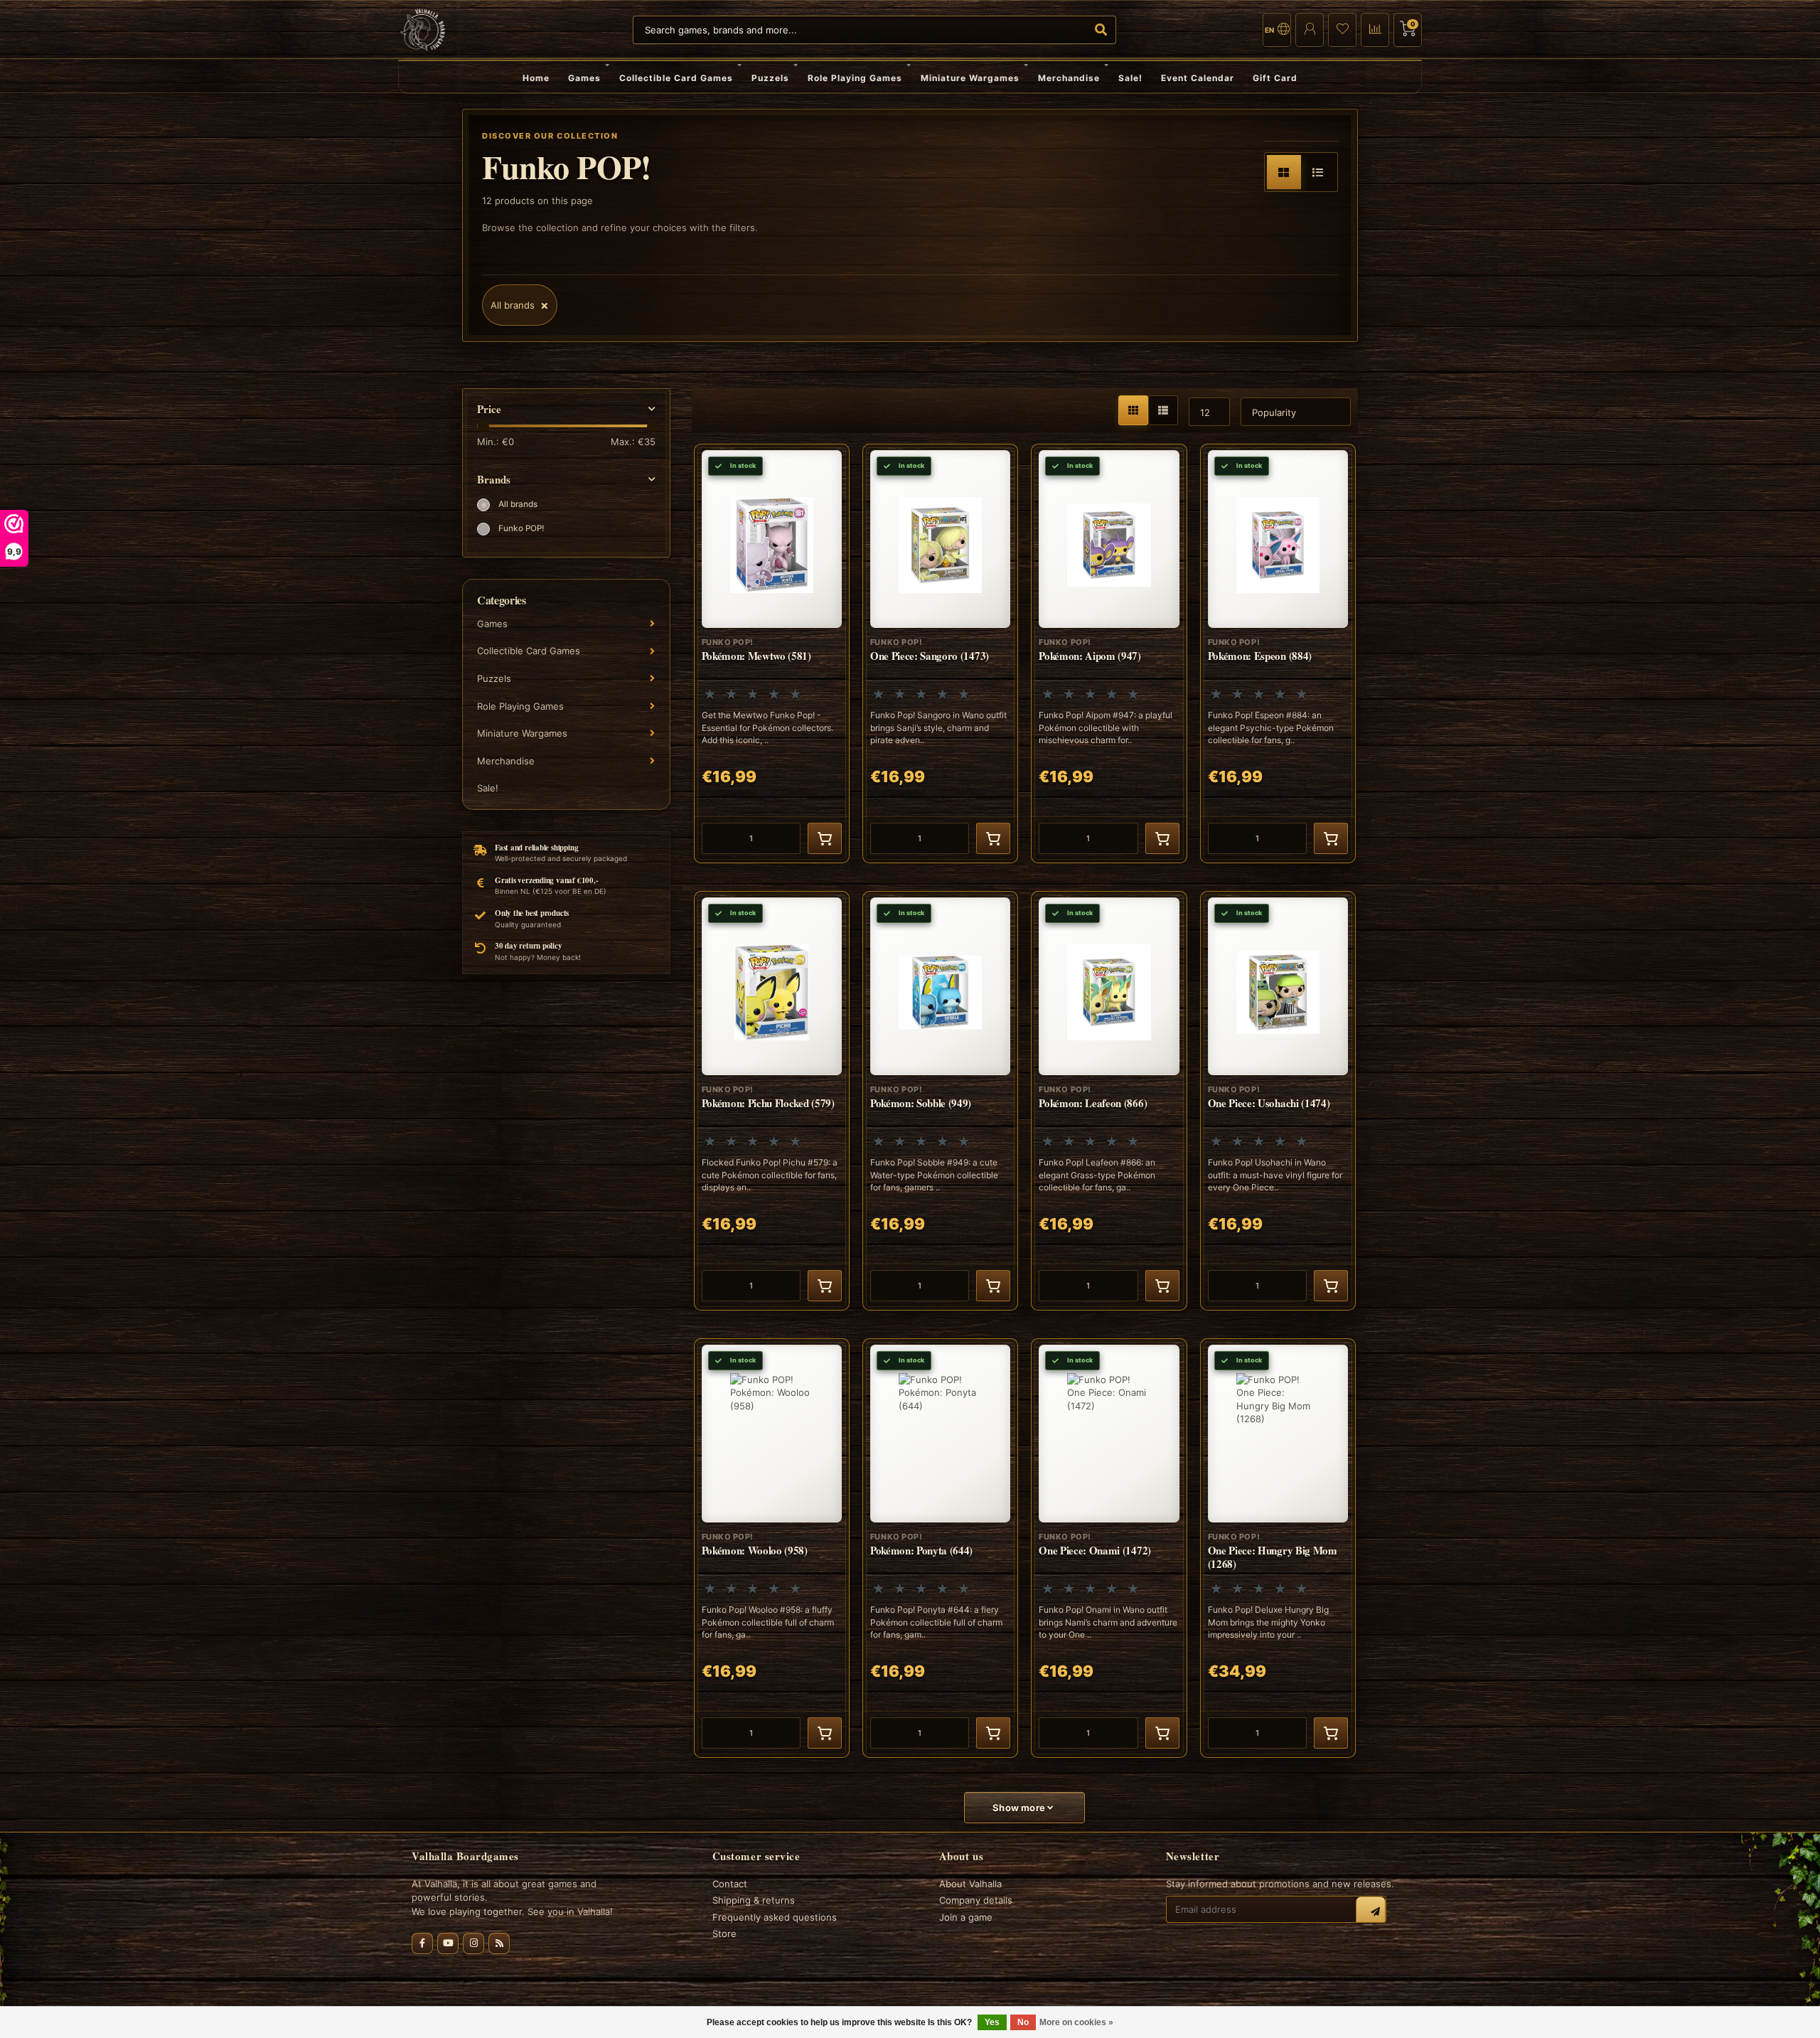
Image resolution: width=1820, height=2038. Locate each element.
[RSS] (499, 1943)
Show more (1020, 1808)
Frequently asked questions (775, 1917)
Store (724, 1933)
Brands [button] (494, 480)
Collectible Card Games (676, 78)
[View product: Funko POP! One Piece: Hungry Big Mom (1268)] (1278, 1548)
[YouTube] (448, 1943)
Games (584, 78)
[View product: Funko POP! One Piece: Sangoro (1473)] (940, 653)
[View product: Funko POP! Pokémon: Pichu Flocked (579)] (772, 1101)
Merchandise (1069, 78)
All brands (518, 504)
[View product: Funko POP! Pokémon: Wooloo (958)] (772, 1548)
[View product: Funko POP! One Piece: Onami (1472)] (1109, 1548)
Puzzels (770, 78)
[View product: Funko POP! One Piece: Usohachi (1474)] (1278, 1101)
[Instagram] (473, 1943)
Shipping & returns (754, 1900)
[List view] (1318, 172)
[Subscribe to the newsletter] (1371, 1911)
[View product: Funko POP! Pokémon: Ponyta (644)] (940, 1548)
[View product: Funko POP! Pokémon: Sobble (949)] (940, 1101)
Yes (992, 2022)
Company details (976, 1900)
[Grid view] (1284, 172)
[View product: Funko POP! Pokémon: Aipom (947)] (1109, 653)
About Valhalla (970, 1884)
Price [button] (489, 409)
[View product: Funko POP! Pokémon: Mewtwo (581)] (772, 653)
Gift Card (1275, 78)
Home (536, 78)
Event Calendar (1198, 78)
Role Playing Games (855, 78)
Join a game (966, 1917)
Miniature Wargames (970, 78)
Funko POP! (521, 528)
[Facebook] (422, 1943)
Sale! (1130, 78)
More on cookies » (1076, 2022)
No (1023, 2022)
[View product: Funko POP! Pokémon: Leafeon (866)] (1109, 1101)
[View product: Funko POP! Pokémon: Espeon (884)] (1278, 653)
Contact (730, 1884)
